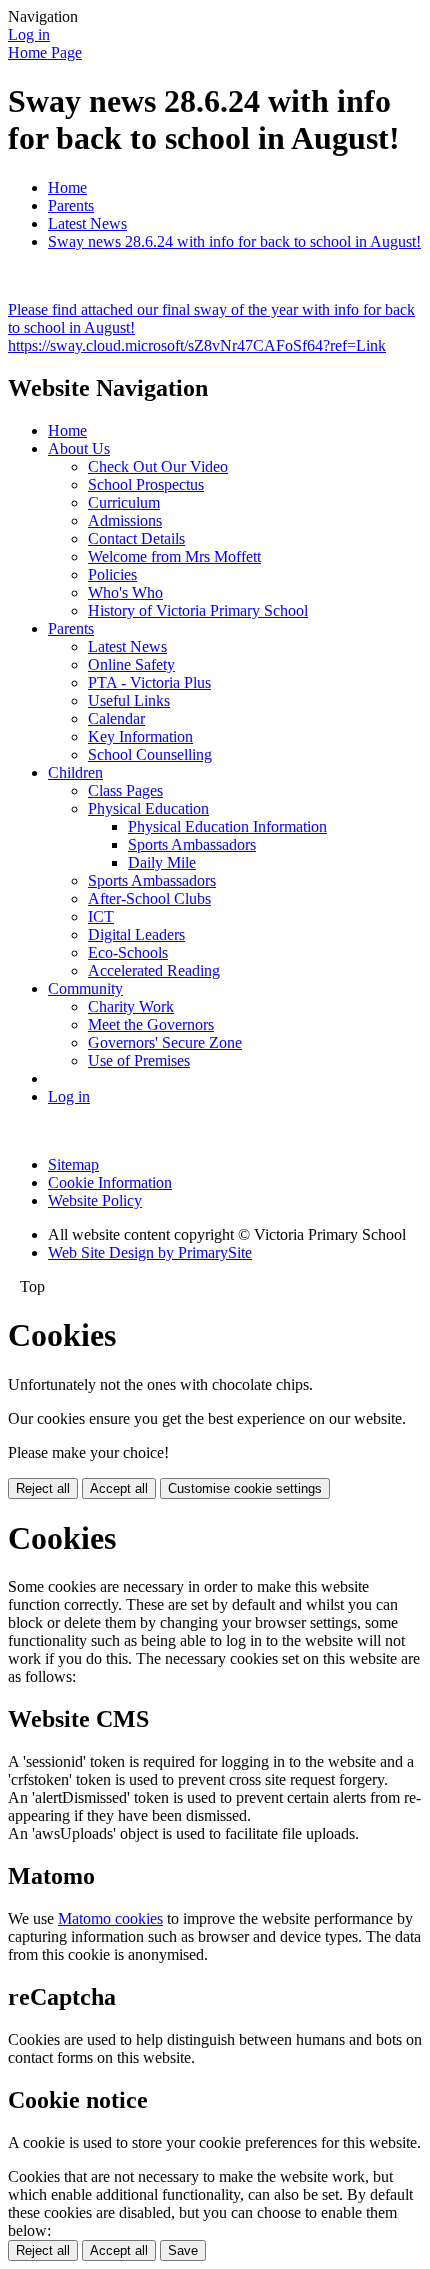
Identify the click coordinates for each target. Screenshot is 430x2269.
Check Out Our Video (158, 466)
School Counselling (150, 754)
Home (67, 187)
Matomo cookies (110, 1918)
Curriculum (124, 502)
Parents (71, 205)
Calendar (116, 718)
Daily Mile (162, 862)
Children (75, 772)
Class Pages (125, 790)
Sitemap (73, 1164)
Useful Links (129, 700)
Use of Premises (139, 1060)
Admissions (125, 520)
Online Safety (131, 664)
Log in (29, 34)
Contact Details (136, 538)
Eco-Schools (128, 952)
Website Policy (95, 1200)
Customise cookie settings (245, 1488)
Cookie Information (110, 1182)
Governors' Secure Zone (165, 1042)
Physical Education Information (227, 826)
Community (85, 988)
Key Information (140, 736)
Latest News (87, 223)
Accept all (119, 1488)
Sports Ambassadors (192, 844)
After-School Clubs (149, 898)
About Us (79, 448)
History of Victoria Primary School (198, 610)
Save (183, 2250)
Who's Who (125, 592)
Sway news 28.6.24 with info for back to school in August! (234, 241)
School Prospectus (146, 484)
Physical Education (148, 808)
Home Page (45, 52)
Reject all (43, 1488)
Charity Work (131, 1006)
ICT (101, 916)
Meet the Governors (151, 1024)
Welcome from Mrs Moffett (174, 556)
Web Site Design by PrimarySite (150, 1252)
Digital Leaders (136, 934)
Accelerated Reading (154, 970)
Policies (112, 574)
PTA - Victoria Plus (149, 682)
